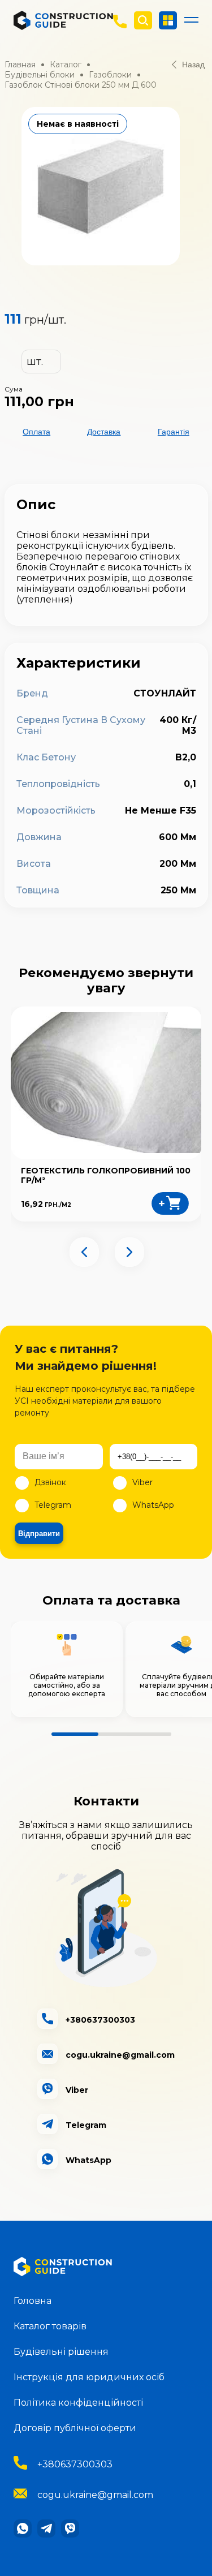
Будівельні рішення (61, 2352)
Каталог (66, 64)
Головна (33, 2301)
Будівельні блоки (40, 75)
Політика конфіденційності (78, 2403)
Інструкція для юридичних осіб (89, 2377)
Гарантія (174, 432)
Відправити (39, 1534)
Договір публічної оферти (75, 2428)
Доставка (104, 432)
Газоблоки (110, 75)
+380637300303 (75, 2464)
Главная (20, 64)
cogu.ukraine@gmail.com (95, 2495)
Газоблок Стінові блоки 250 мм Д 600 (81, 85)
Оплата (36, 432)
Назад (193, 64)
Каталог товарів (50, 2326)
